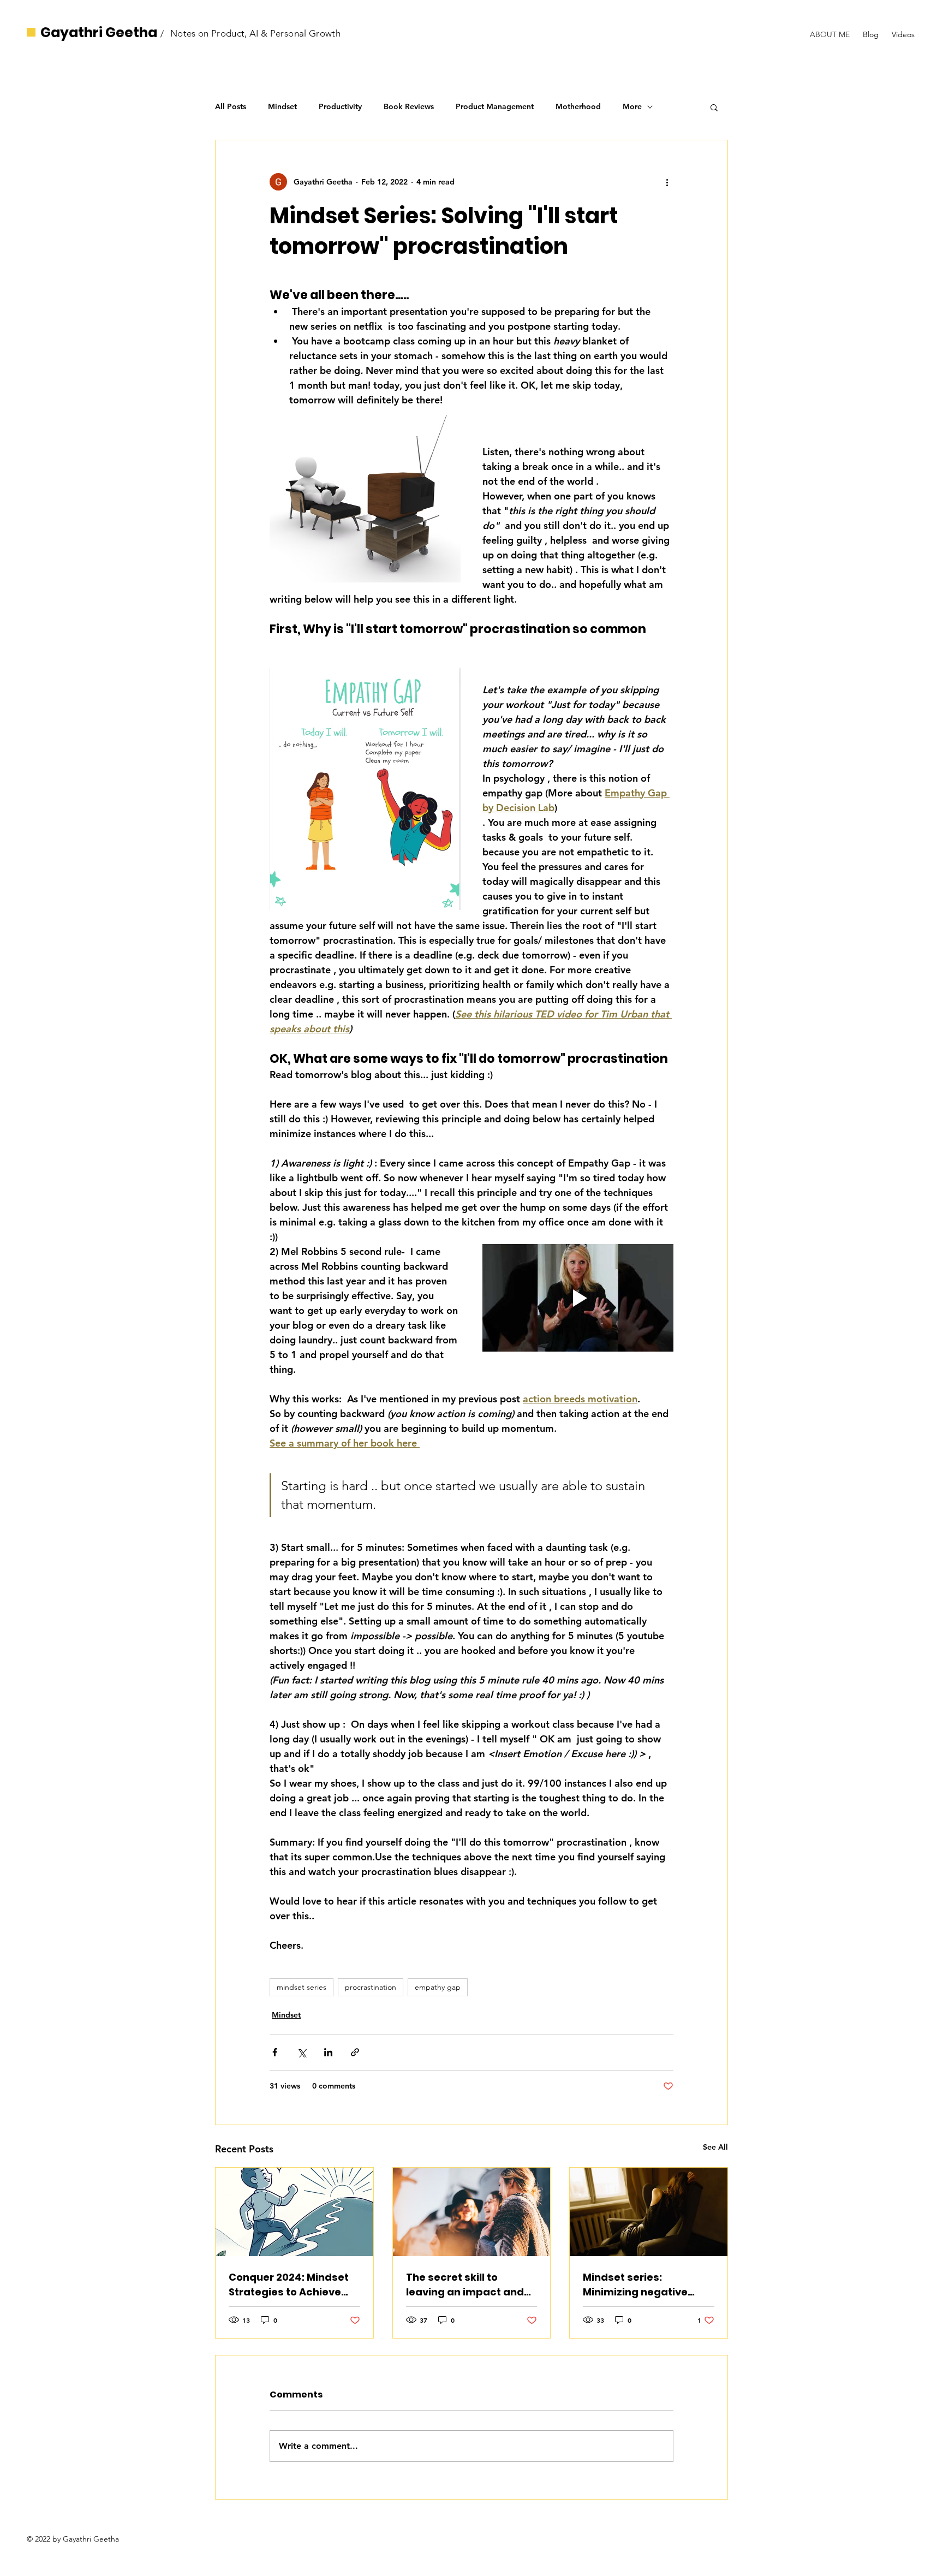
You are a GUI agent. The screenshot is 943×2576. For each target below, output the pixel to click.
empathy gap (438, 1987)
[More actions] (667, 182)
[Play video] (578, 1298)
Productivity (340, 106)
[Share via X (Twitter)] (302, 2052)
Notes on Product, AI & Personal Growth (255, 33)
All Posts (231, 106)
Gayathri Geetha (99, 32)
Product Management (495, 106)
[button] (714, 107)
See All (715, 2147)
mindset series (302, 1987)
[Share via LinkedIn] (328, 2052)
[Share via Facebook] (275, 2052)
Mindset (282, 106)
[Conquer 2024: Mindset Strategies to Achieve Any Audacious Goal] (294, 2212)
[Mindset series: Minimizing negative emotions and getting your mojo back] (649, 2212)
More (632, 106)
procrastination (371, 1987)
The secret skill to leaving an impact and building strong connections (465, 2285)
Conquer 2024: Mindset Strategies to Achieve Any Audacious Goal (289, 2285)
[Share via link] (355, 2052)
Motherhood (578, 106)
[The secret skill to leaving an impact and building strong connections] (472, 2212)
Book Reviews (409, 106)
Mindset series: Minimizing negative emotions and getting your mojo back (640, 2285)
